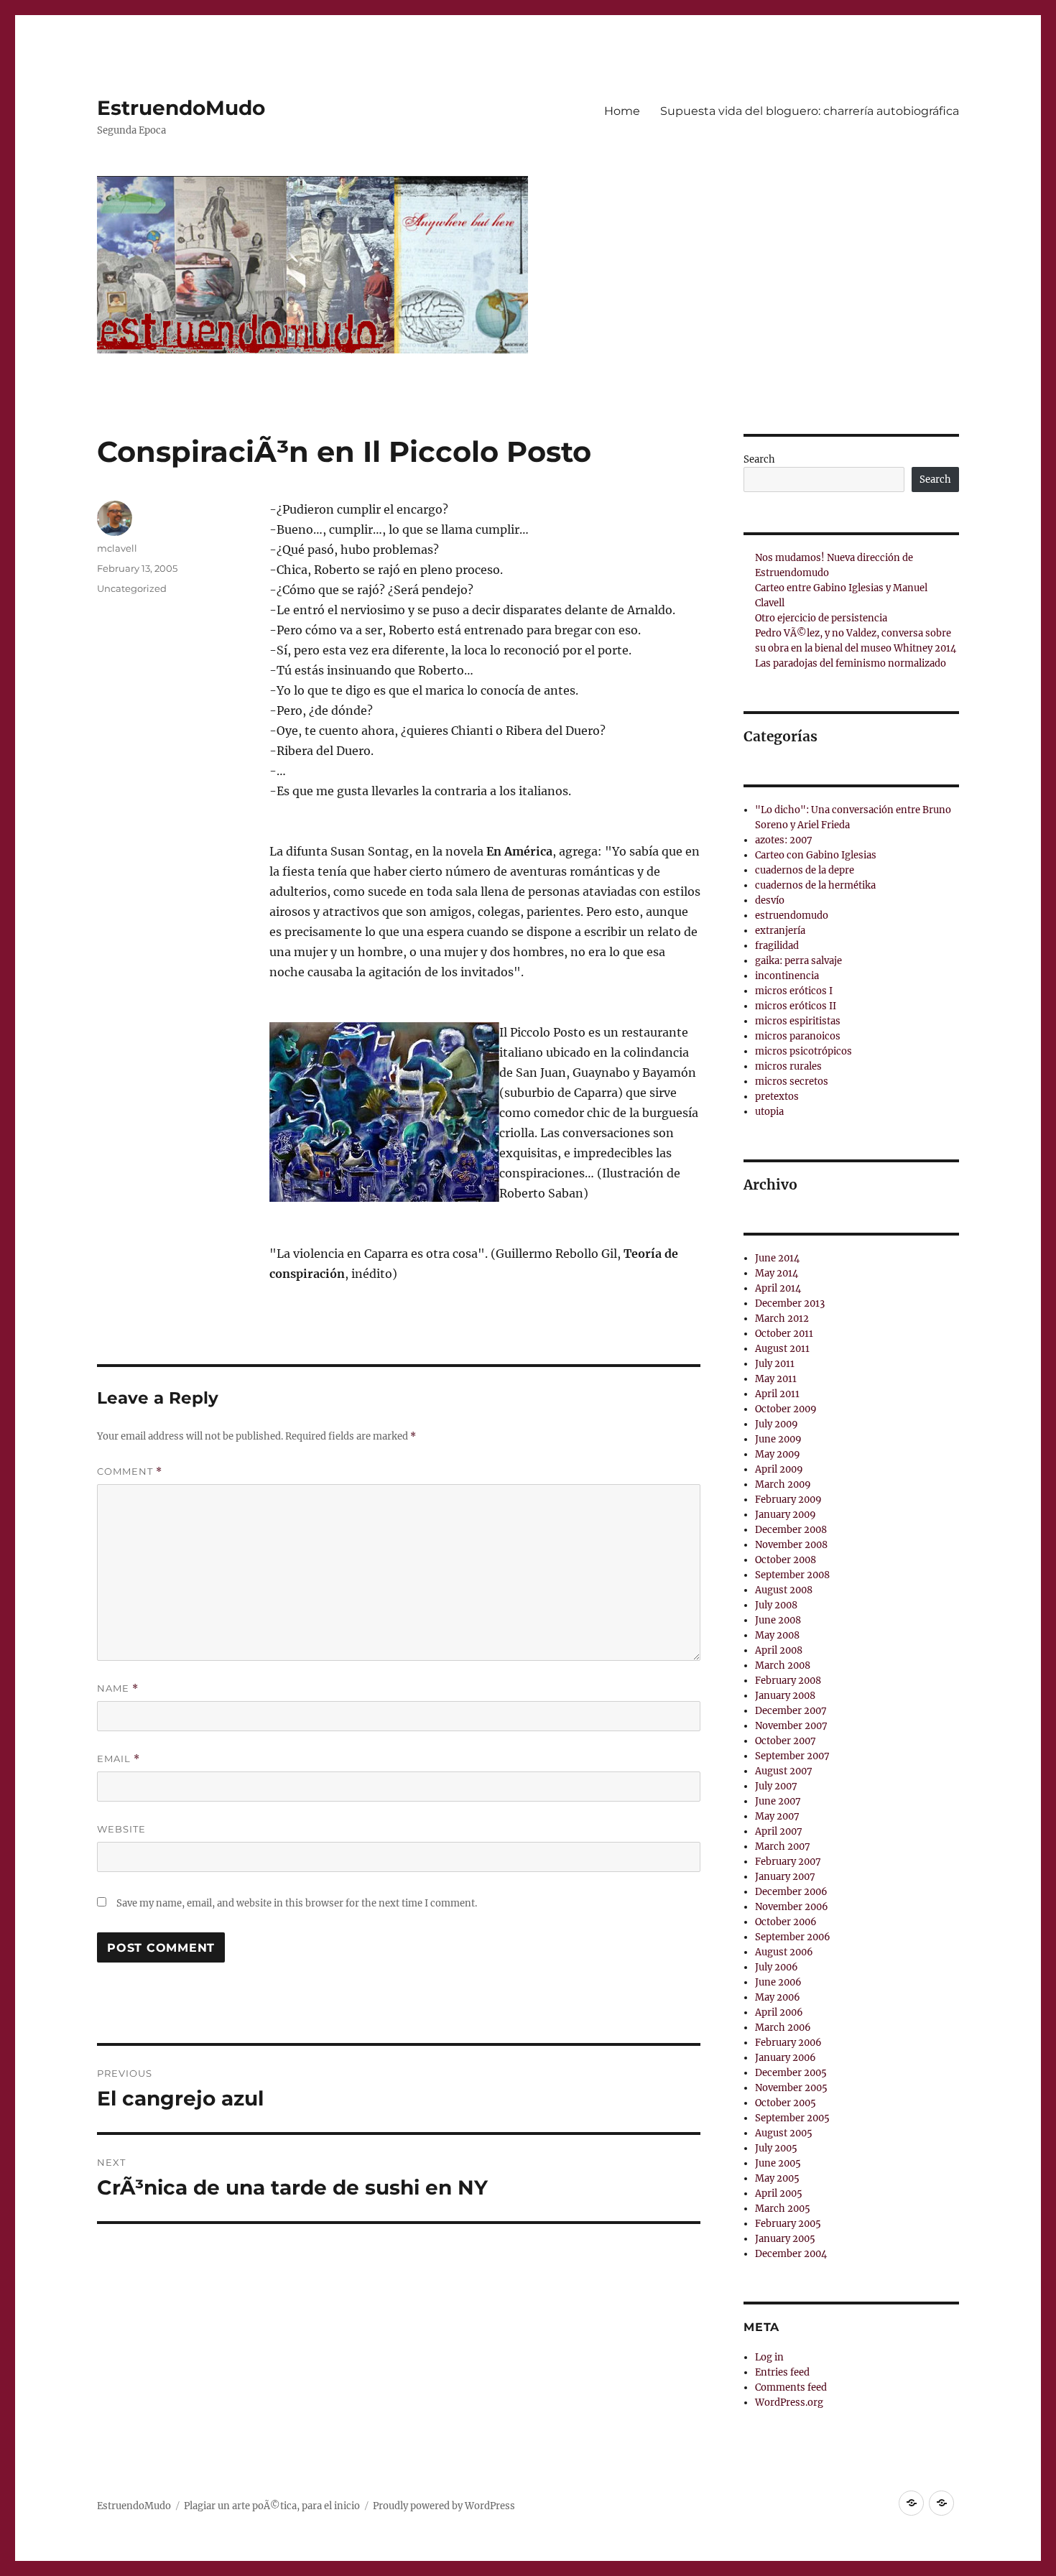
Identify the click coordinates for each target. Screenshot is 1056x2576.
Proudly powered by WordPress (444, 2506)
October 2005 (786, 2103)
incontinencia (787, 976)
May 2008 (777, 1635)
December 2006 (791, 1892)
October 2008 (786, 1560)
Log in (769, 2357)
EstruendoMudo (181, 108)
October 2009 (786, 1409)
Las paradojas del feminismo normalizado (851, 663)
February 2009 (788, 1500)
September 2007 (792, 1756)
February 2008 (788, 1681)
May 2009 (778, 1454)
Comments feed (791, 2387)
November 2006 (792, 1907)
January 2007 (785, 1877)
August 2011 (782, 1349)
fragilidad (777, 946)
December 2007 (791, 1711)
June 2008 (778, 1620)
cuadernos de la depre (805, 870)
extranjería (780, 931)
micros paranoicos (798, 1036)
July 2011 (775, 1364)
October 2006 (786, 1922)
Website (121, 1829)
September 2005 (792, 2118)
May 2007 (777, 1816)
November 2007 (791, 1726)
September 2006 (793, 1937)
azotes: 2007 (784, 840)
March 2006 (783, 2028)
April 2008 (779, 1650)
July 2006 (777, 1967)
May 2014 (777, 1273)
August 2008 (784, 1590)
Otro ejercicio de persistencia (821, 618)
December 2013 (790, 1303)
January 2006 (786, 2058)
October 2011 (784, 1334)
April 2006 (779, 2012)
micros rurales (788, 1066)
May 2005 (777, 2178)
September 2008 (792, 1575)
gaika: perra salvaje (798, 961)
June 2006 (778, 1982)
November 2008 (791, 1545)
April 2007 (779, 1831)
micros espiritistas (798, 1021)
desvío (770, 900)
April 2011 (777, 1394)
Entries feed (782, 2372)
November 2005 (791, 2088)
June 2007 (778, 1801)
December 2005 (791, 2073)
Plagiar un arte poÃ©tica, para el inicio (272, 2506)
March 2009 (783, 1484)
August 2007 (784, 1771)
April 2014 (778, 1288)
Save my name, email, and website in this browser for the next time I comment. (297, 1903)
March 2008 (783, 1665)
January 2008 (785, 1696)
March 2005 (783, 2209)
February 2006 (788, 2043)
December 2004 (791, 2254)
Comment (130, 1472)
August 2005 (784, 2133)
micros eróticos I (794, 991)
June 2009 (778, 1439)
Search (759, 459)
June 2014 (777, 1258)
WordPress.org (789, 2403)
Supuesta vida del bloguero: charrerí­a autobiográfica (810, 111)
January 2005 (785, 2239)
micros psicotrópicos (803, 1051)
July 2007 (776, 1786)
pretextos (777, 1097)
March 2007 (783, 1847)
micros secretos (792, 1081)
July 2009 (777, 1424)
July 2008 (776, 1605)
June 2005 (778, 2163)
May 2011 (776, 1379)
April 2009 (779, 1469)
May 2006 (778, 1997)
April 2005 (779, 2193)
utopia (769, 1112)
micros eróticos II (796, 1006)
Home (622, 111)
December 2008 (791, 1530)
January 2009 (786, 1515)
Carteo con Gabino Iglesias (816, 855)
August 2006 (784, 1952)
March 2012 (782, 1319)
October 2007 (786, 1741)
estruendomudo (792, 916)
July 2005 (776, 2148)
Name (118, 1688)
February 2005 (788, 2224)
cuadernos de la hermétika (815, 885)
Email (119, 1759)
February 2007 (788, 1862)
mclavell (117, 548)
